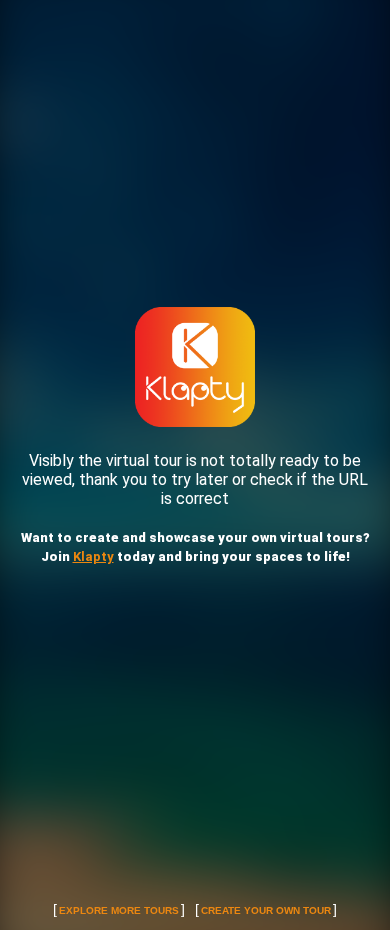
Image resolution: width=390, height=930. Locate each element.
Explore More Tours (119, 910)
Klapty (93, 556)
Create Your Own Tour (266, 910)
